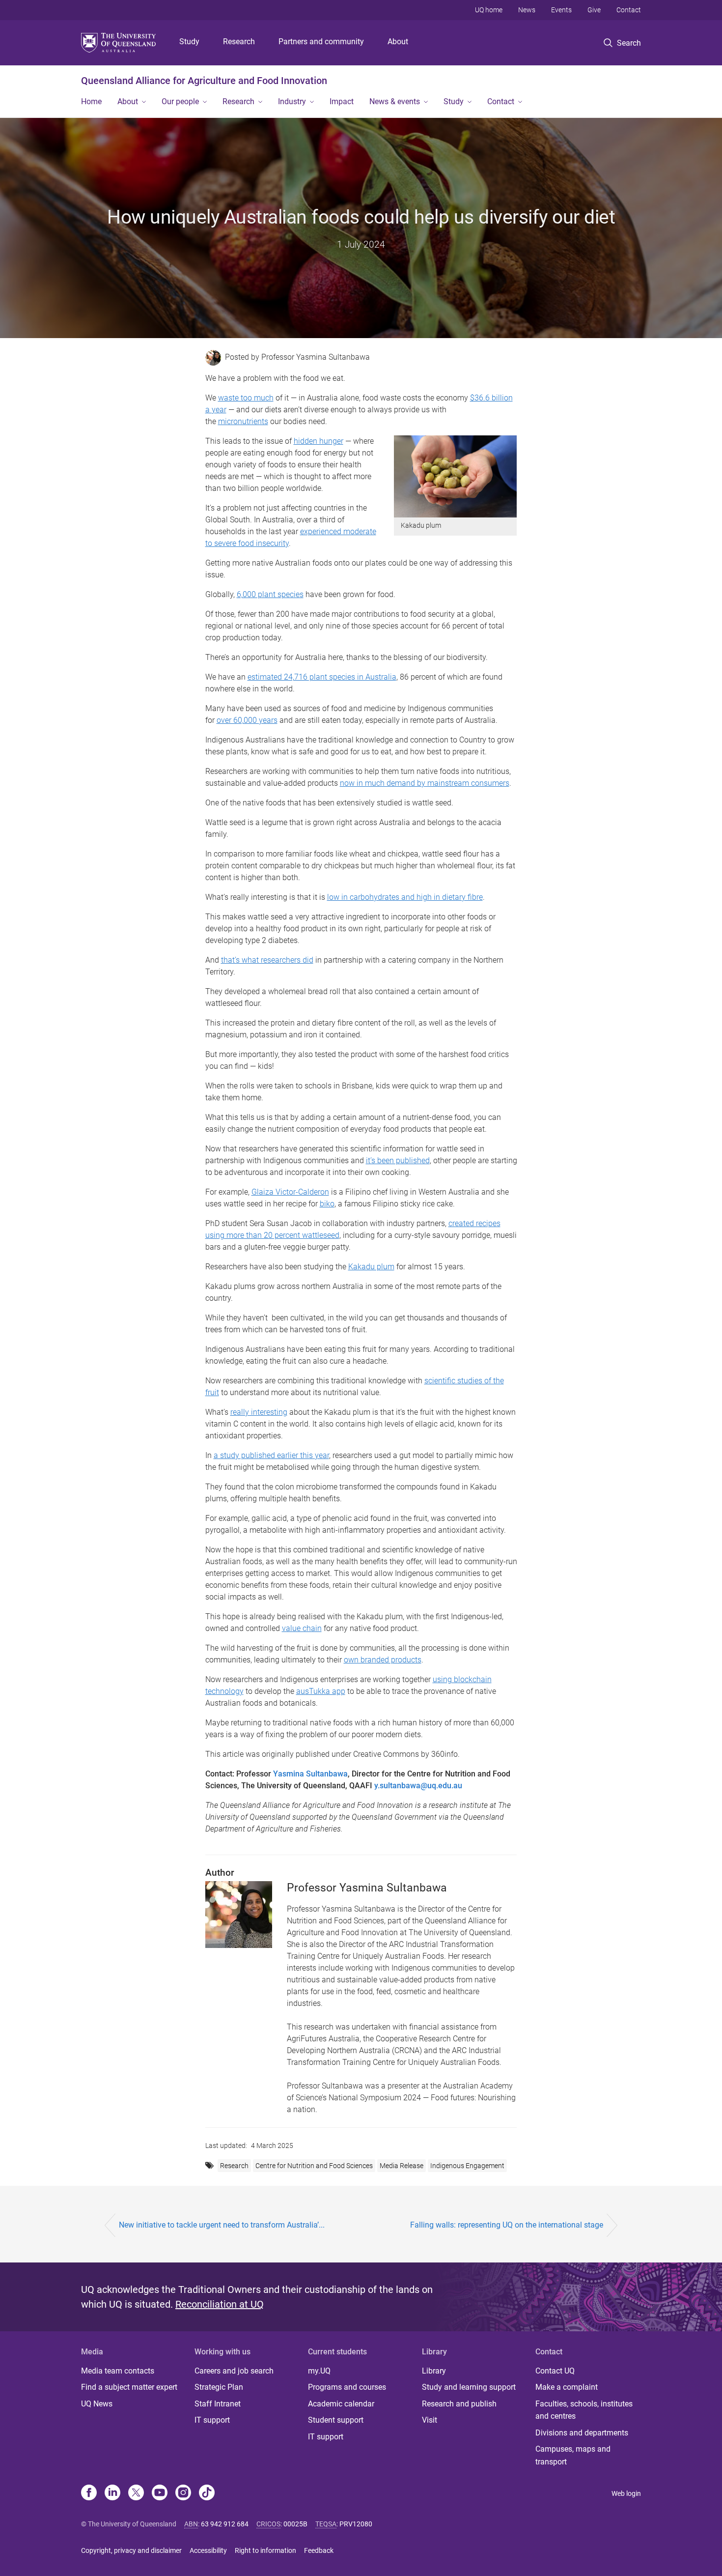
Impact (342, 101)
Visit (430, 2420)
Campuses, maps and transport (573, 2455)
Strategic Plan (219, 2387)
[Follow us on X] (136, 2493)
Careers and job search (234, 2371)
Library (434, 2371)
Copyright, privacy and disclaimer (131, 2550)
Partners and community (321, 42)
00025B (295, 2524)
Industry (292, 101)
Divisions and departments (582, 2433)
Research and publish (459, 2404)
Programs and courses (347, 2387)
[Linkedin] (112, 2493)
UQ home (489, 10)
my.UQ (319, 2371)
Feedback (319, 2550)
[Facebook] (89, 2493)
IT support (212, 2420)
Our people (180, 101)
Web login (626, 2493)
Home (91, 101)
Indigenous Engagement (467, 2166)
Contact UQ (555, 2371)
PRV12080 (356, 2524)
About (398, 42)
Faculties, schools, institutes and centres (584, 2410)
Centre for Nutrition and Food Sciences (314, 2166)
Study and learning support (469, 2387)
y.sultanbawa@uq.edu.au (418, 1786)
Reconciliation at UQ (220, 2304)
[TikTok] (207, 2493)
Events (561, 10)
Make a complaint (567, 2387)
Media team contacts (118, 2371)
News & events (395, 101)
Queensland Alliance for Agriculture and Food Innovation (204, 81)
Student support (336, 2420)
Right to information (265, 2550)
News (527, 10)
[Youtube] (160, 2493)
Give (594, 10)
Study (189, 42)
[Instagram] (183, 2493)
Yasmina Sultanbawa (310, 1774)
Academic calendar (341, 2404)
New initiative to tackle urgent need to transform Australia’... (222, 2225)
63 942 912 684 (225, 2524)
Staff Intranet (218, 2404)
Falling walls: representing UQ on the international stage (507, 2225)
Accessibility (208, 2550)
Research (239, 42)
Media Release (402, 2166)
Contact (629, 10)
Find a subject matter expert (129, 2387)
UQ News (97, 2404)
